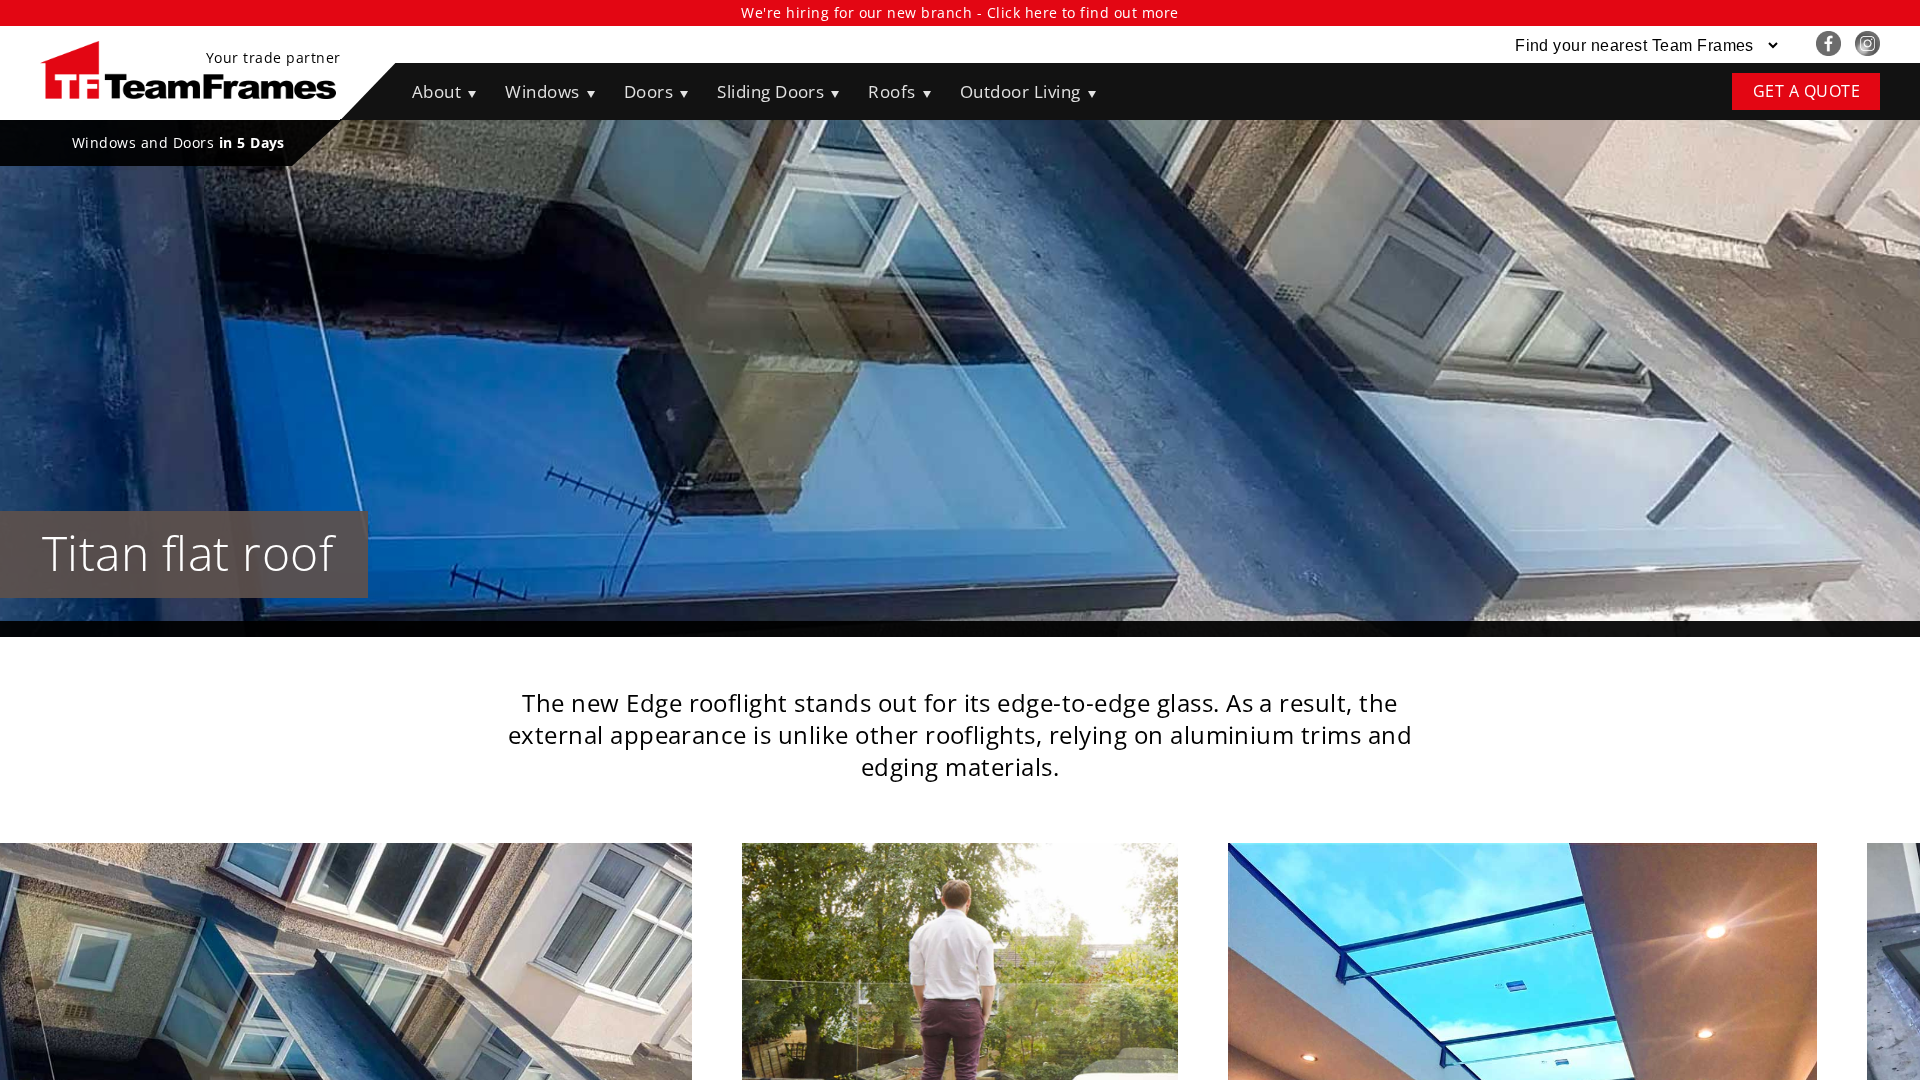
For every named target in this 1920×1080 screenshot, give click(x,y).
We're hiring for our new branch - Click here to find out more (959, 12)
